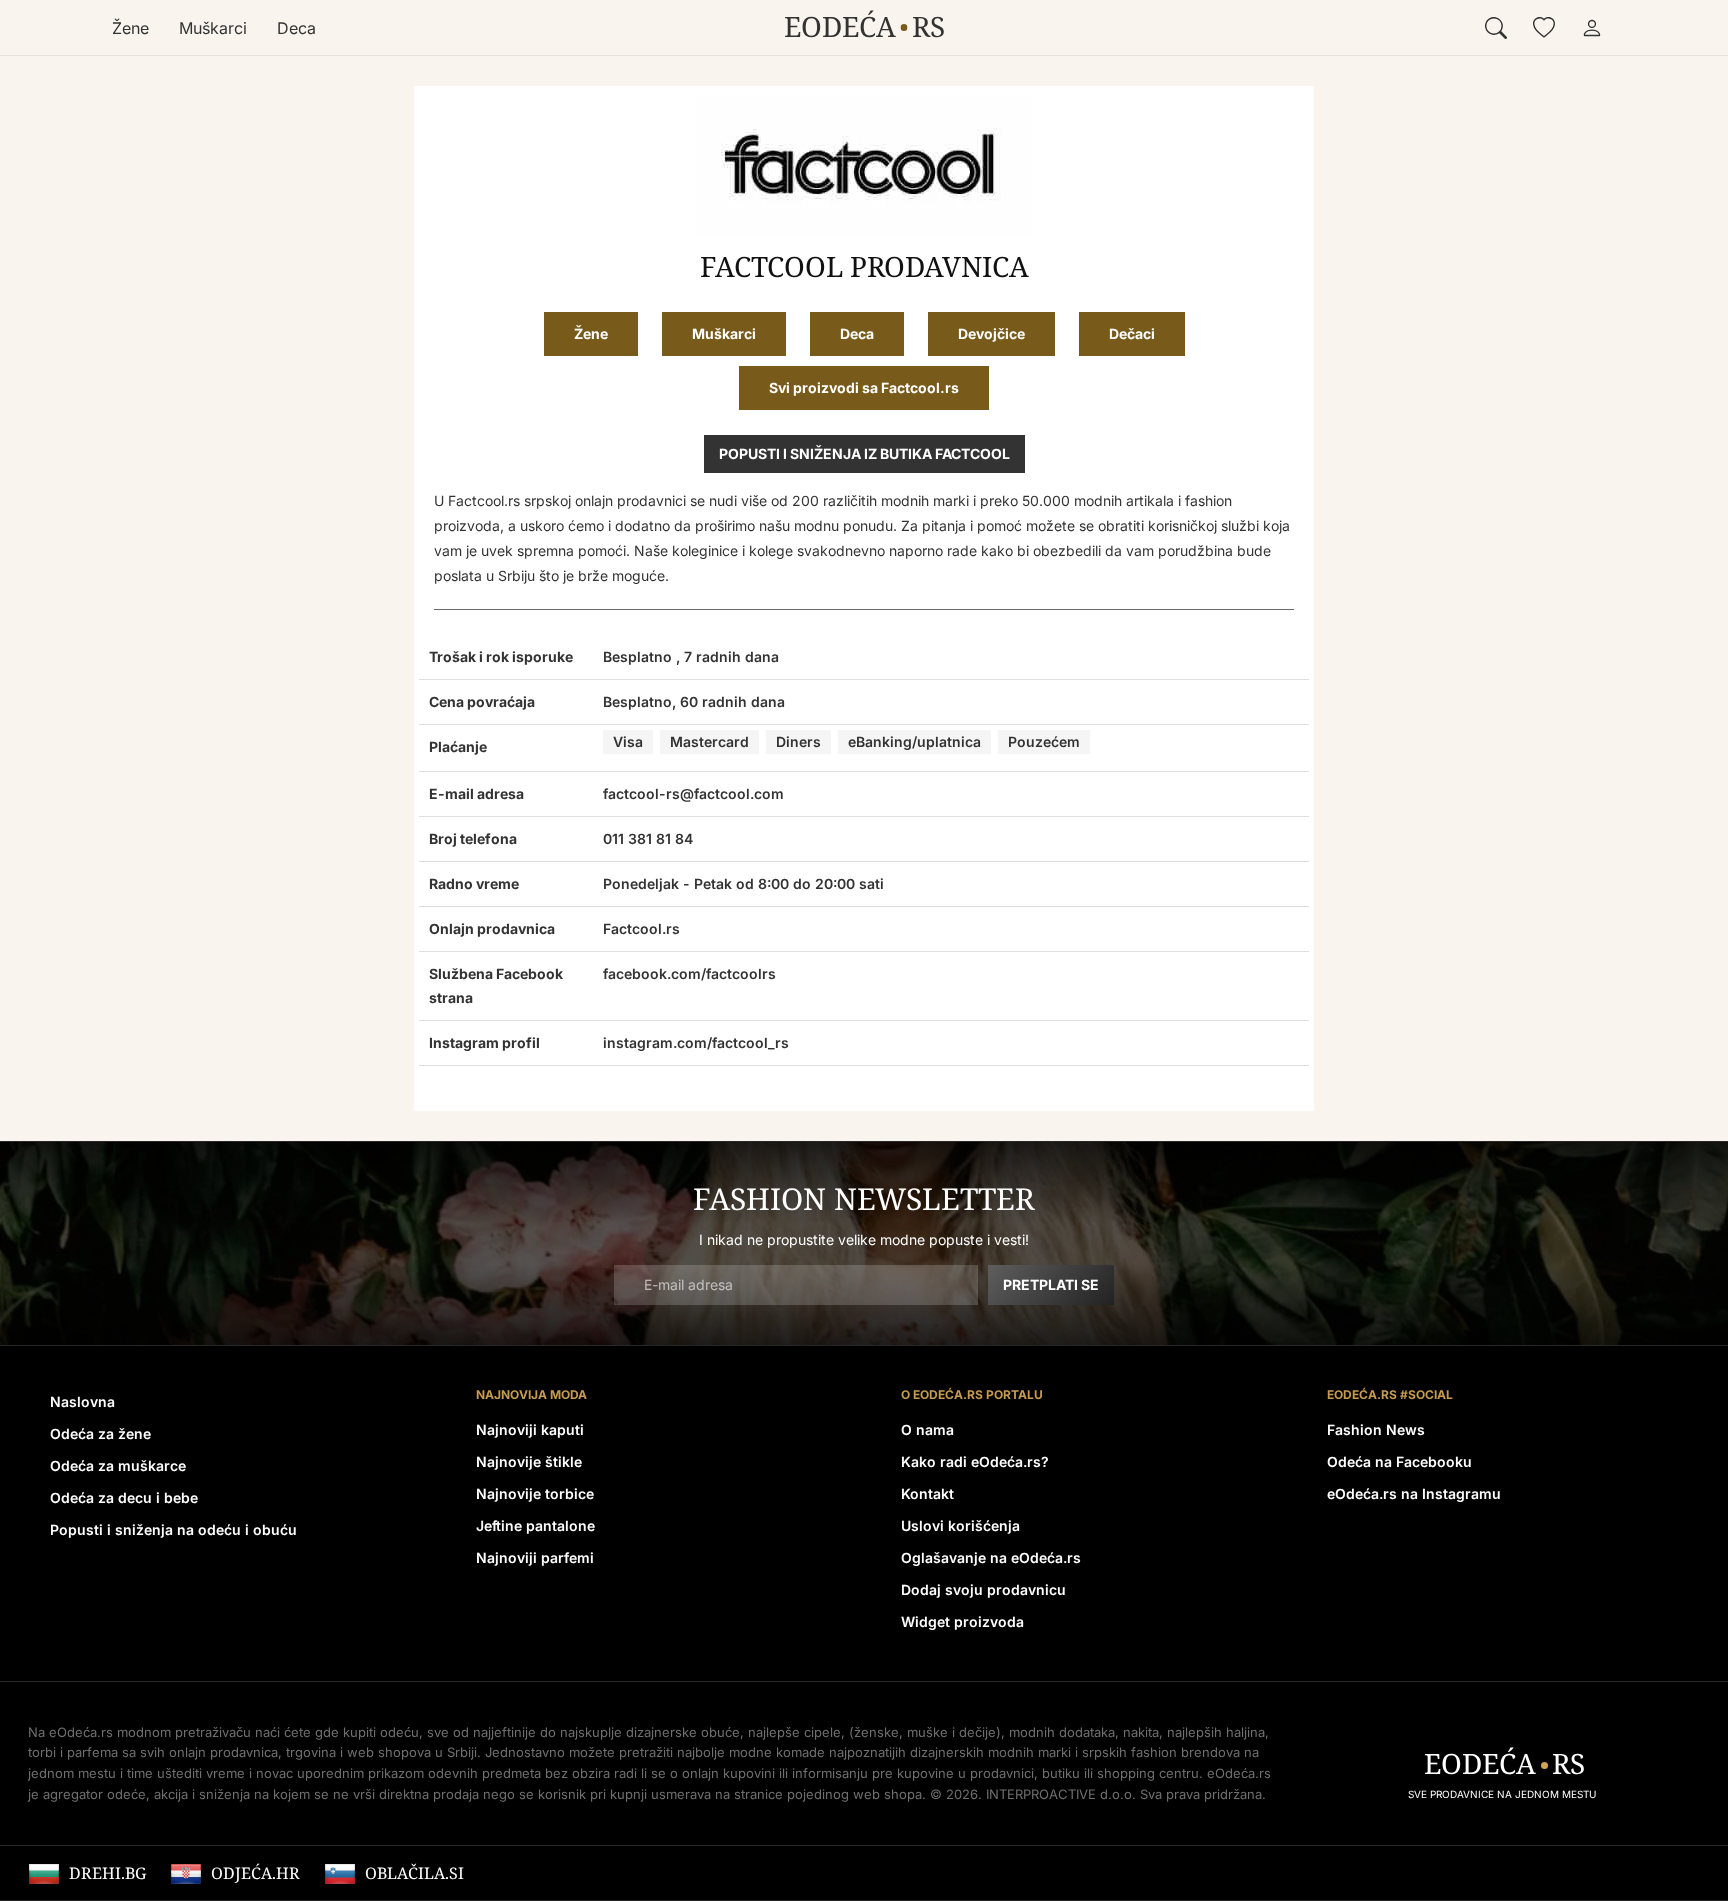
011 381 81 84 (648, 838)
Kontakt (927, 1493)
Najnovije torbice (535, 1493)
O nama (927, 1429)
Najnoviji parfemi (535, 1557)
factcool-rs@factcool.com (693, 793)
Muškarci (213, 28)
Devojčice (991, 333)
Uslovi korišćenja (960, 1525)
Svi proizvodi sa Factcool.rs (864, 387)
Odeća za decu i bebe (124, 1497)
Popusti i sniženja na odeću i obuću (173, 1529)
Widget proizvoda (962, 1621)
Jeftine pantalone (535, 1525)
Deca (296, 28)
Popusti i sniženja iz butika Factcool (864, 453)
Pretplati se (1051, 1284)
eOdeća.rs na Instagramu (1414, 1493)
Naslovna (82, 1401)
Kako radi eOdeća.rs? (975, 1461)
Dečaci (1132, 333)
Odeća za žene (100, 1433)
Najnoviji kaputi (530, 1429)
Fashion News (1376, 1429)
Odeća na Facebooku (1399, 1461)
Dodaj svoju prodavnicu (983, 1589)
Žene (130, 28)
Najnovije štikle (529, 1461)
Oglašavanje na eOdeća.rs (991, 1557)
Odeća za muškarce (118, 1465)
